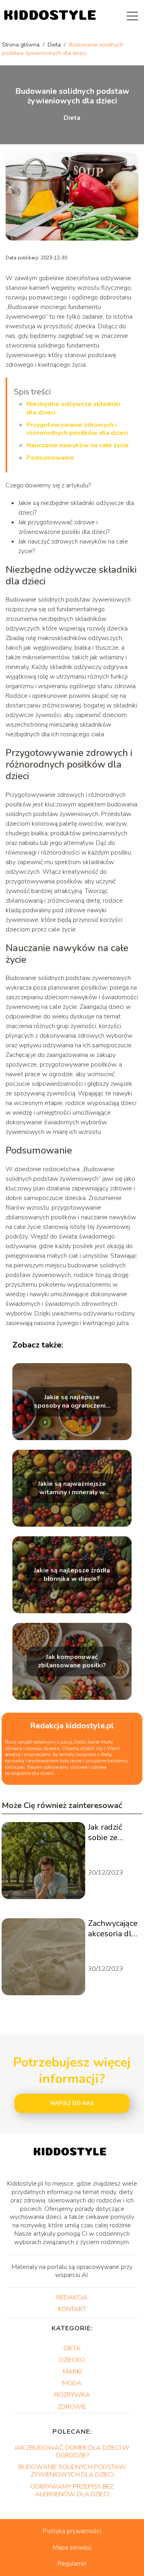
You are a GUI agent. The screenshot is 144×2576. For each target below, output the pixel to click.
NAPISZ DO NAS (72, 2103)
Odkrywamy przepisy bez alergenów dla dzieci (72, 2490)
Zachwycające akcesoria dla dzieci (113, 1929)
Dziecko (72, 2360)
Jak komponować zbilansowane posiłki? (72, 1661)
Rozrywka (72, 2395)
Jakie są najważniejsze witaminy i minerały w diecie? (72, 1488)
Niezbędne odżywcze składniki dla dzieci (73, 408)
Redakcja (72, 2297)
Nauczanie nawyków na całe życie (78, 445)
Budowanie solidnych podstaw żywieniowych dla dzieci (72, 2471)
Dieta (55, 45)
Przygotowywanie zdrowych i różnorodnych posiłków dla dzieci (77, 429)
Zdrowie (72, 2407)
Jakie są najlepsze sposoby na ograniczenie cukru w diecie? (72, 1402)
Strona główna (22, 45)
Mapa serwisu (72, 2548)
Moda (72, 2383)
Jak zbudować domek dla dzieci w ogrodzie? (72, 2452)
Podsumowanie (50, 458)
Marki (72, 2372)
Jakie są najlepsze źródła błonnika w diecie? (72, 1575)
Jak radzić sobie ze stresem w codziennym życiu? (110, 1832)
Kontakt (72, 2309)
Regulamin (72, 2564)
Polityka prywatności (72, 2531)
